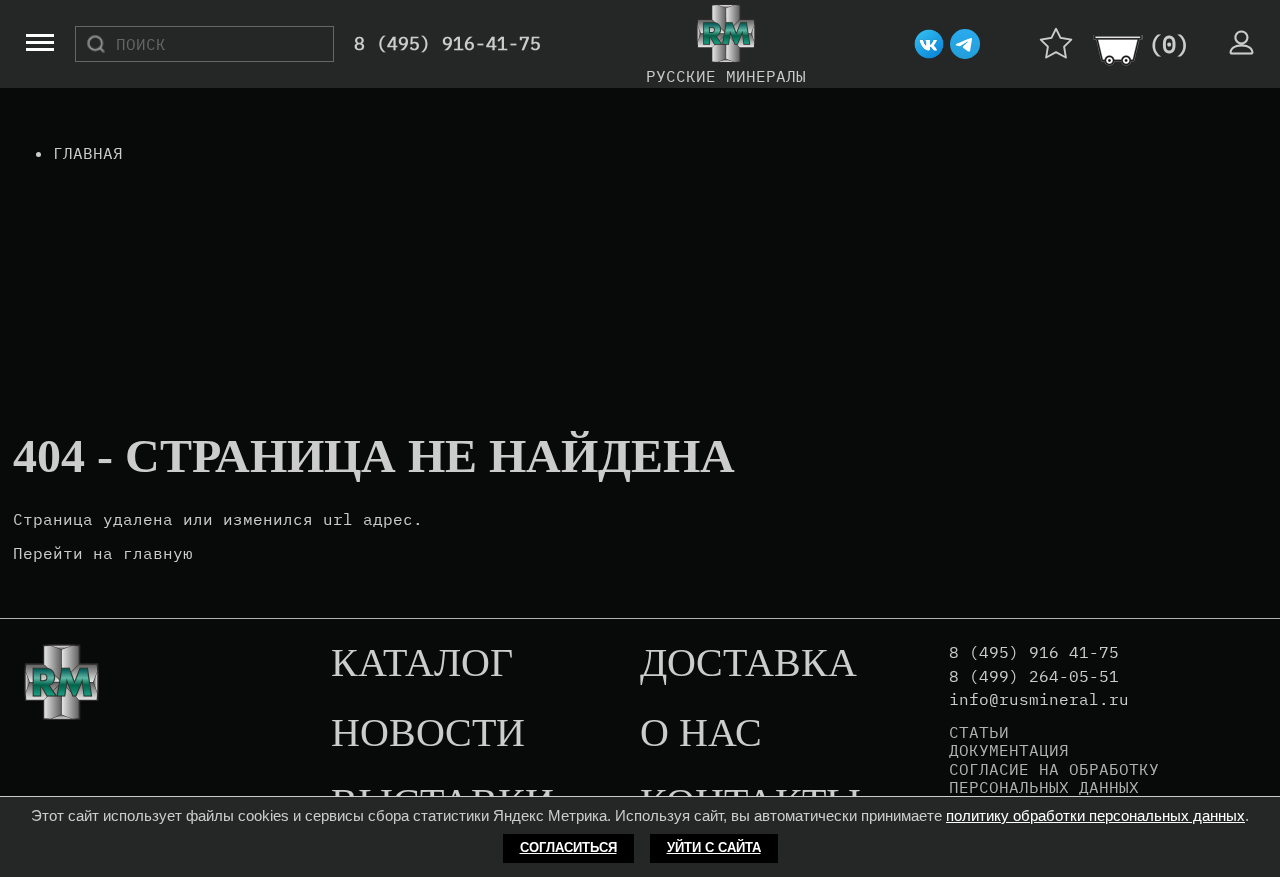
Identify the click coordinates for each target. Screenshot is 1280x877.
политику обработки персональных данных (1095, 815)
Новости (428, 734)
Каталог (422, 664)
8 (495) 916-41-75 (447, 44)
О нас (701, 734)
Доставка (748, 664)
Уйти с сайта (714, 847)
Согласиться (568, 847)
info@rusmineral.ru (1039, 699)
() (1169, 44)
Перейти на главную (103, 553)
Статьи (979, 732)
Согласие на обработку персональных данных (1054, 778)
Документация (1009, 750)
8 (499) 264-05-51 (1034, 676)
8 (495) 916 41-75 (1034, 652)
